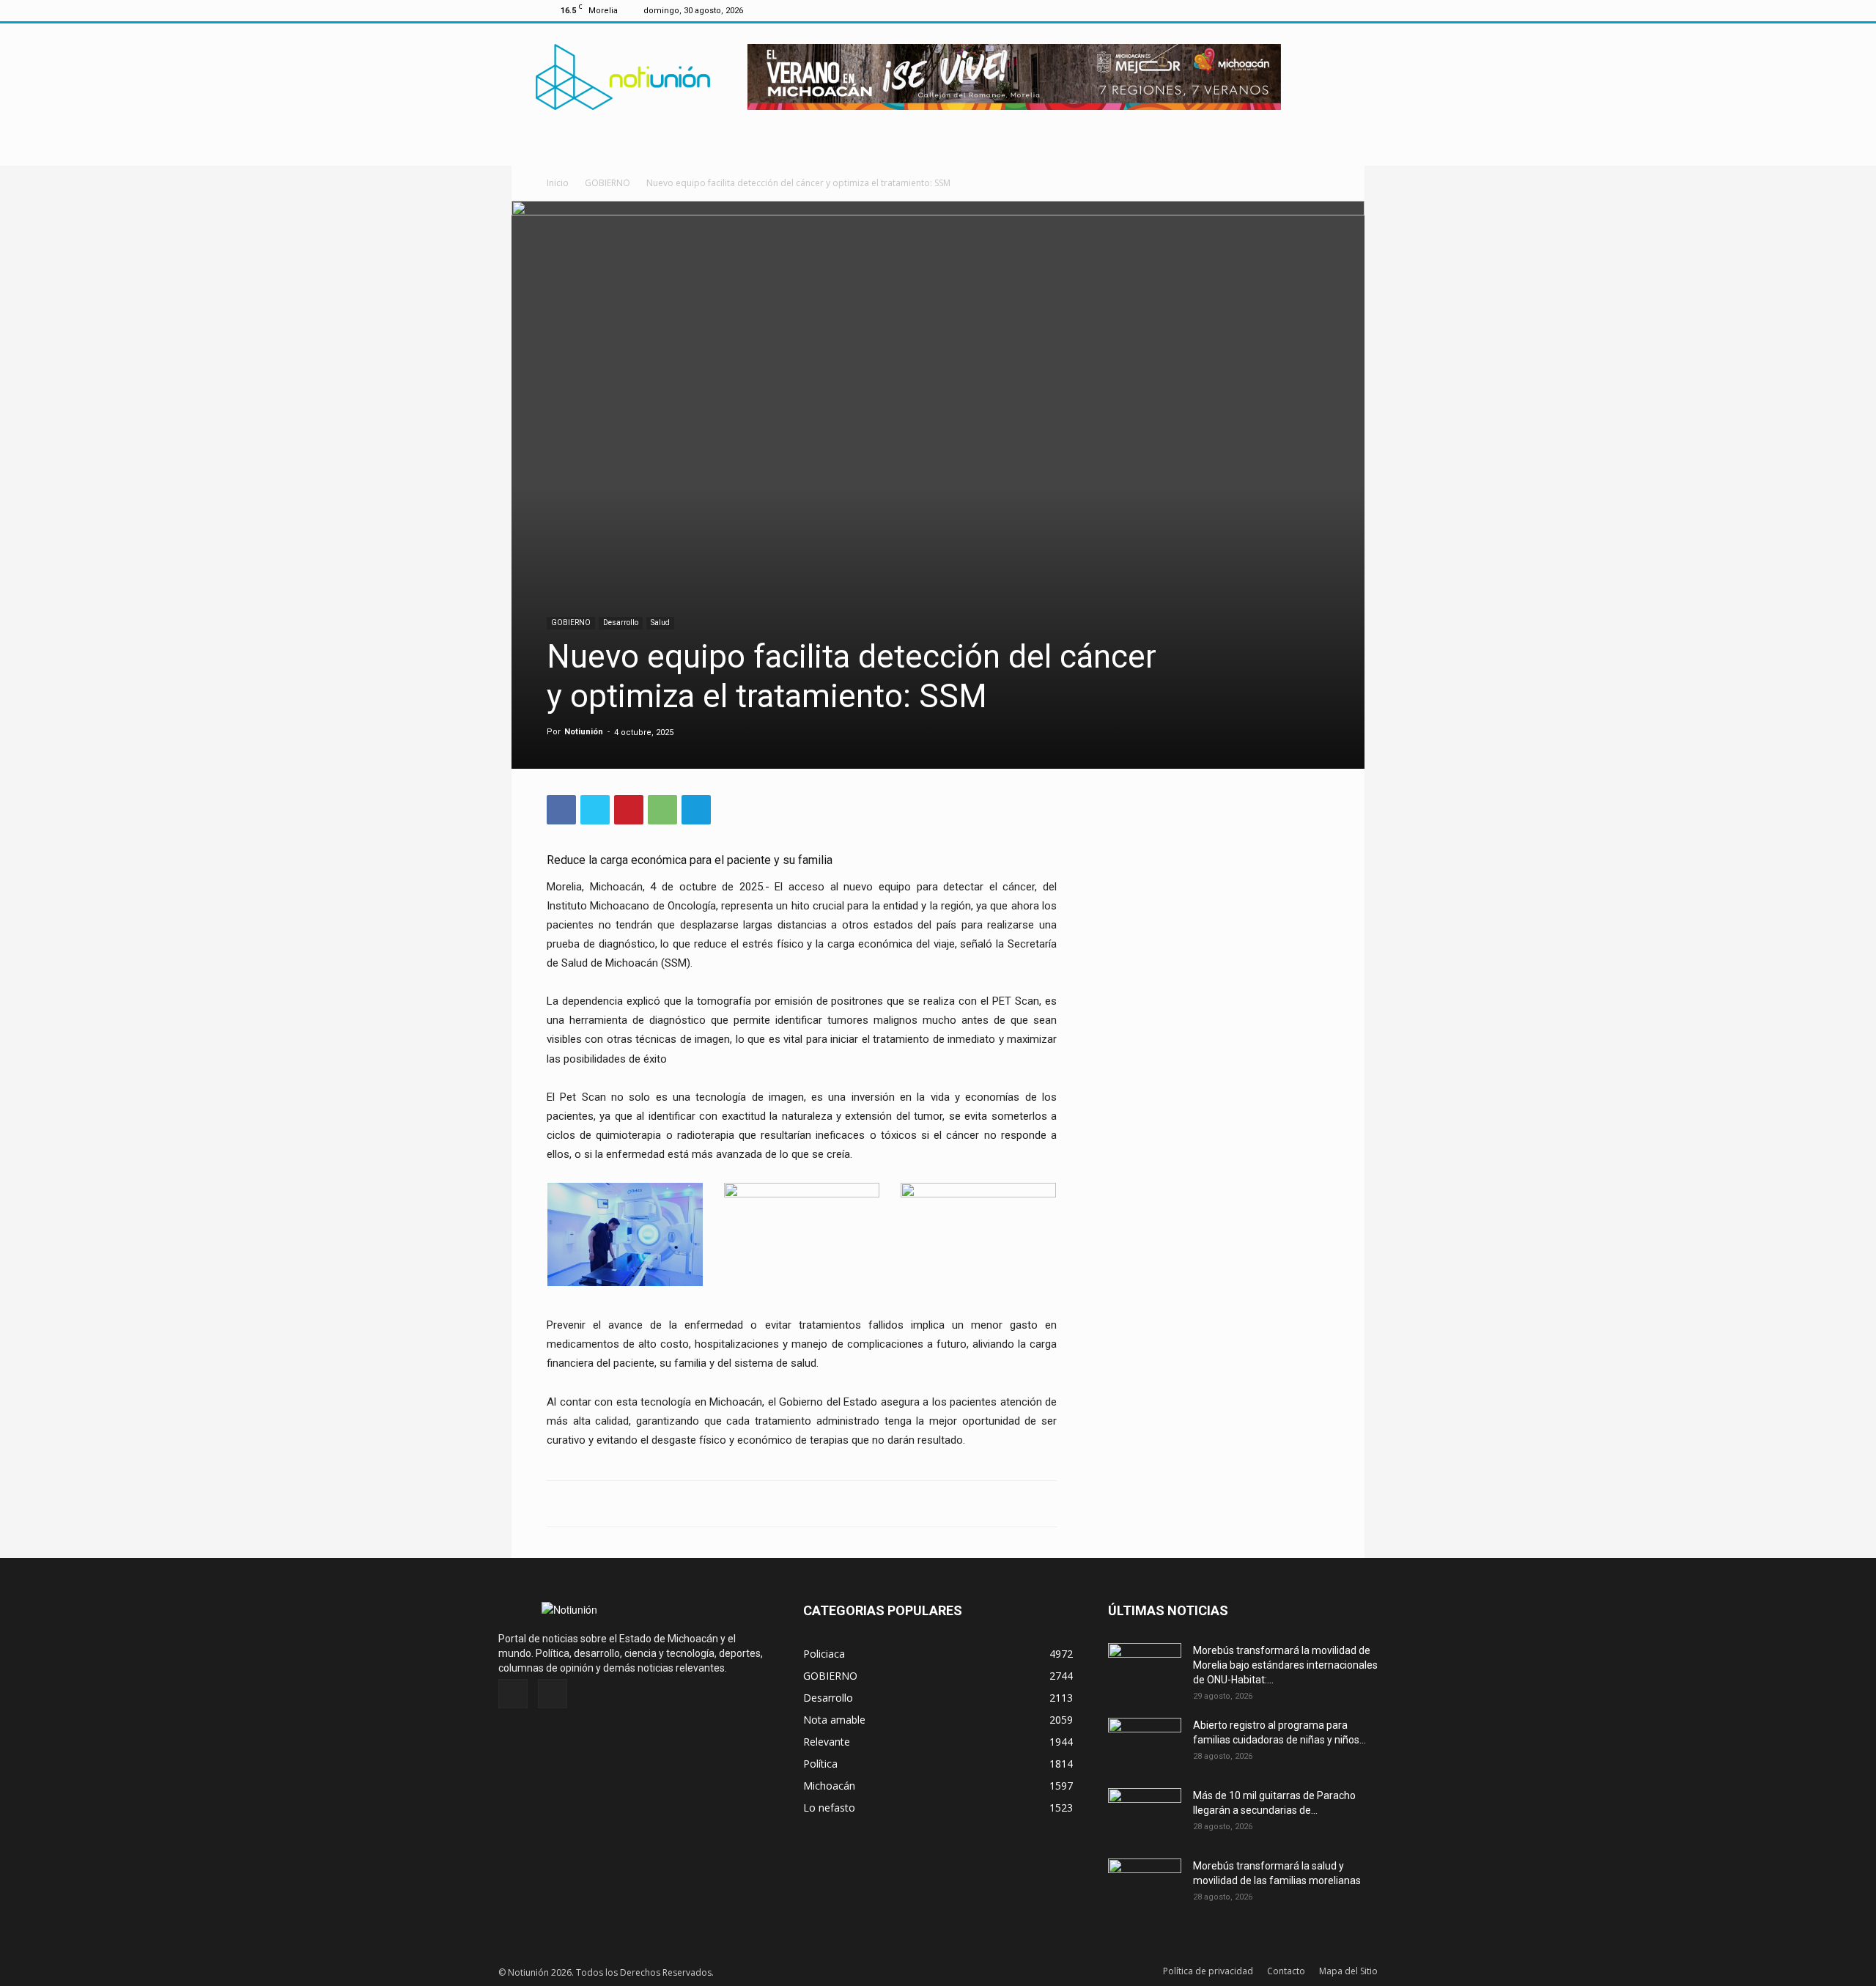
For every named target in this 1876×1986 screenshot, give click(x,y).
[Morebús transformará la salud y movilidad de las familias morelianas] (1145, 1884)
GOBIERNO (608, 183)
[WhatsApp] (662, 810)
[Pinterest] (629, 810)
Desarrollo (621, 623)
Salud (660, 623)
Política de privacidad (1208, 1971)
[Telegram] (696, 810)
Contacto (1286, 1971)
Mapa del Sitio (1348, 1971)
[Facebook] (1294, 10)
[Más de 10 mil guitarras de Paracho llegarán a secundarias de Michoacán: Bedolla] (1145, 1814)
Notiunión (584, 732)
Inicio (558, 183)
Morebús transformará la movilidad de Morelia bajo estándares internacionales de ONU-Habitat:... (1285, 1665)
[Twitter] (1318, 10)
